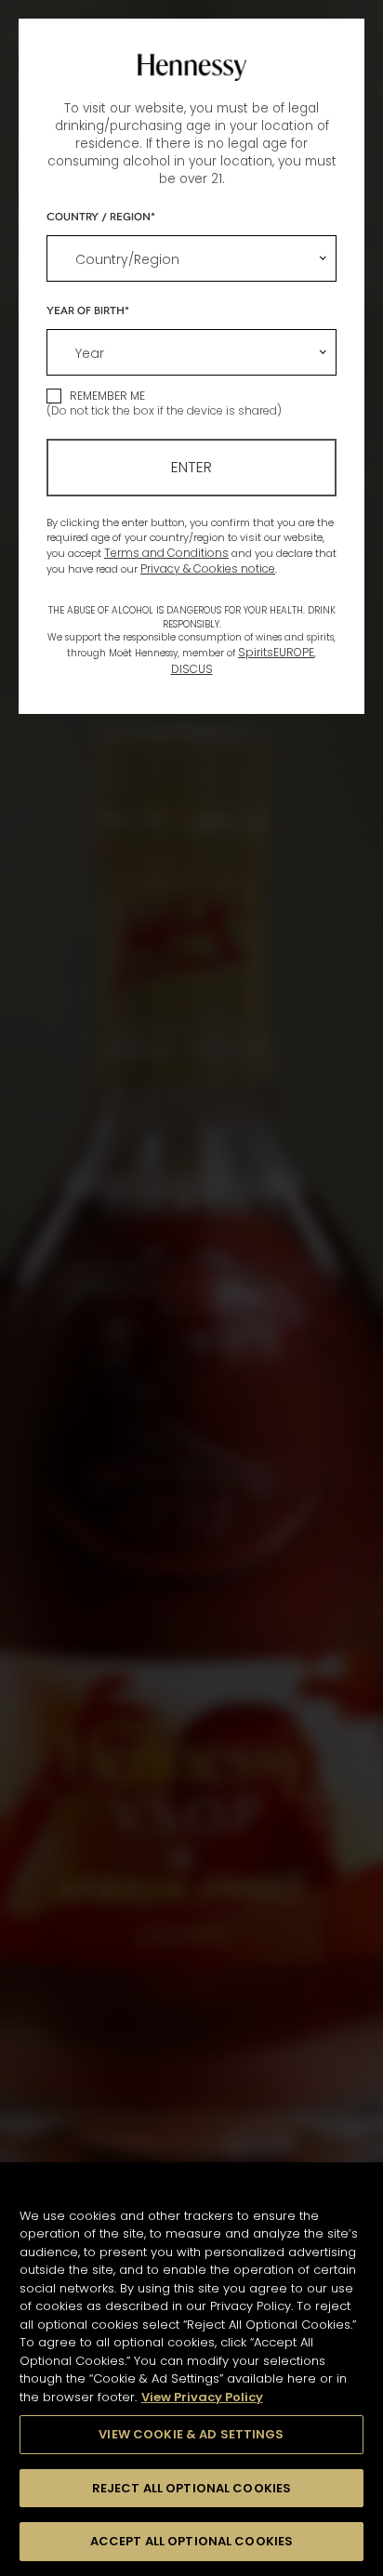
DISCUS (192, 669)
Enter (191, 467)
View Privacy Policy (202, 2397)
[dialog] (191, 1288)
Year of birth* (88, 310)
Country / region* (101, 216)
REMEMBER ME (107, 396)
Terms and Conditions (166, 553)
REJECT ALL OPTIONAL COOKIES (192, 2488)
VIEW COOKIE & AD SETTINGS (191, 2434)
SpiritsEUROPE (276, 652)
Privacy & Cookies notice (208, 568)
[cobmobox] (191, 258)
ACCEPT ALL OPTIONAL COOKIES (192, 2541)
